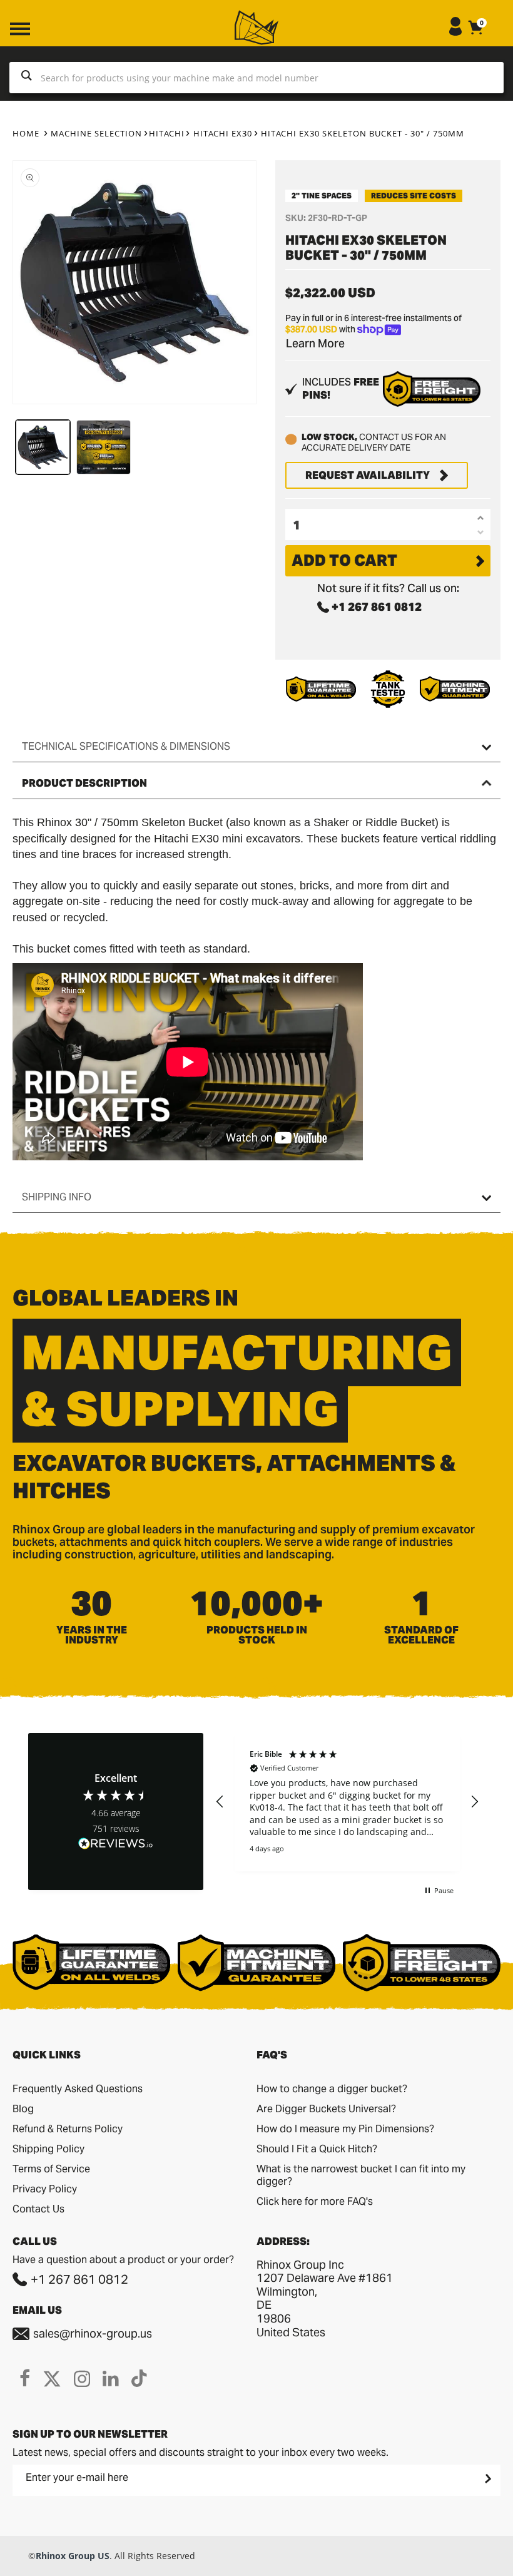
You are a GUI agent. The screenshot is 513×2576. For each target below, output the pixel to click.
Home (26, 133)
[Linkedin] (111, 2378)
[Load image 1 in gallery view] (43, 447)
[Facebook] (25, 2378)
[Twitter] (52, 2378)
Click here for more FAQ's (315, 2201)
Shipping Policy (48, 2149)
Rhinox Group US (73, 2556)
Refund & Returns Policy (68, 2129)
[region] (347, 1802)
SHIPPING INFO (57, 1197)
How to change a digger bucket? (332, 2089)
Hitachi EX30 (223, 133)
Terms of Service (51, 2169)
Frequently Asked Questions (78, 2089)
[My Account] (455, 32)
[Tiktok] (139, 2378)
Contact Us (38, 2209)
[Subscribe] (487, 2478)
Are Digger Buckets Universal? (326, 2109)
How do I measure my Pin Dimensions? (345, 2129)
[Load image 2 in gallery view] (104, 447)
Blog (23, 2109)
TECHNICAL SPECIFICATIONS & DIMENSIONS (126, 746)
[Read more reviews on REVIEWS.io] (116, 1845)
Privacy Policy (45, 2189)
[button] (220, 1802)
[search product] (27, 78)
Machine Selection (96, 133)
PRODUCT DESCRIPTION (84, 783)
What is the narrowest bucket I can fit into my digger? (361, 2175)
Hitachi (167, 133)
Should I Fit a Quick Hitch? (317, 2149)
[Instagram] (82, 2378)
